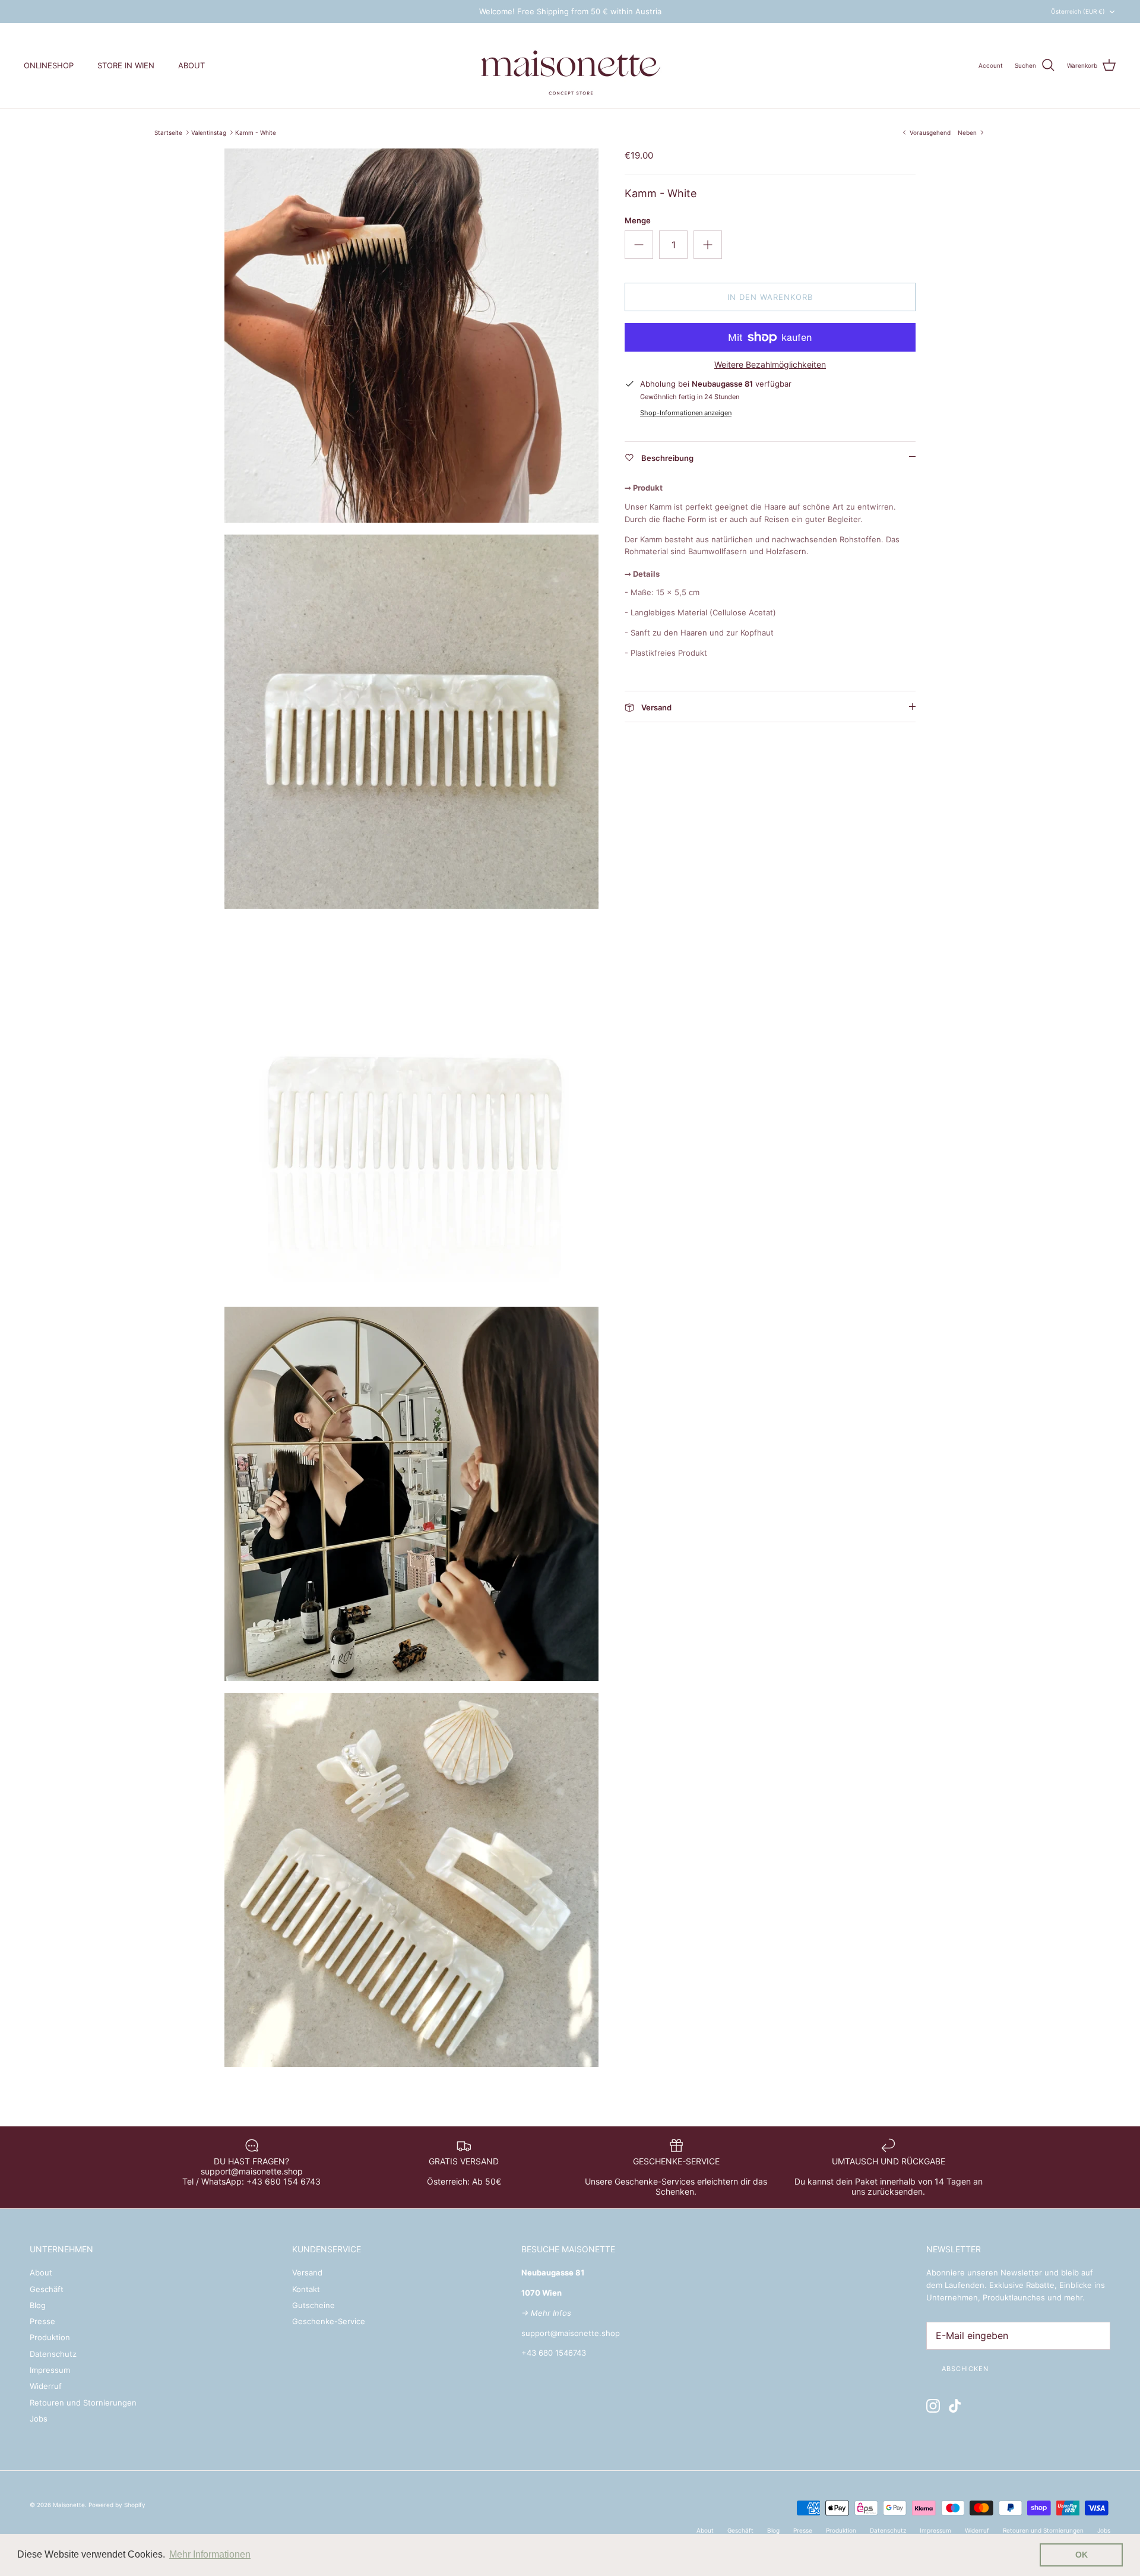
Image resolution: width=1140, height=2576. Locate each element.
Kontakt (306, 2289)
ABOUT (191, 65)
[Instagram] (933, 2406)
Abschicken (965, 2369)
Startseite (168, 132)
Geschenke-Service (329, 2321)
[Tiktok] (955, 2406)
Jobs (39, 2419)
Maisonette (69, 2505)
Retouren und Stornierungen (83, 2403)
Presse (42, 2321)
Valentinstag (209, 132)
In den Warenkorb (770, 297)
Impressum (50, 2370)
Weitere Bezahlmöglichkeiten (770, 365)
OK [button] (1082, 2555)
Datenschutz (53, 2354)
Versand (307, 2272)
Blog (38, 2305)
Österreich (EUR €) (1078, 11)
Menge (638, 220)
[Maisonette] (570, 66)
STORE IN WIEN (126, 65)
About (41, 2272)
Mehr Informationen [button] (210, 2554)
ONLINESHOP (49, 65)
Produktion (50, 2337)
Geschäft (47, 2289)
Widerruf (46, 2386)
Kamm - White (256, 132)
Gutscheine (313, 2305)
